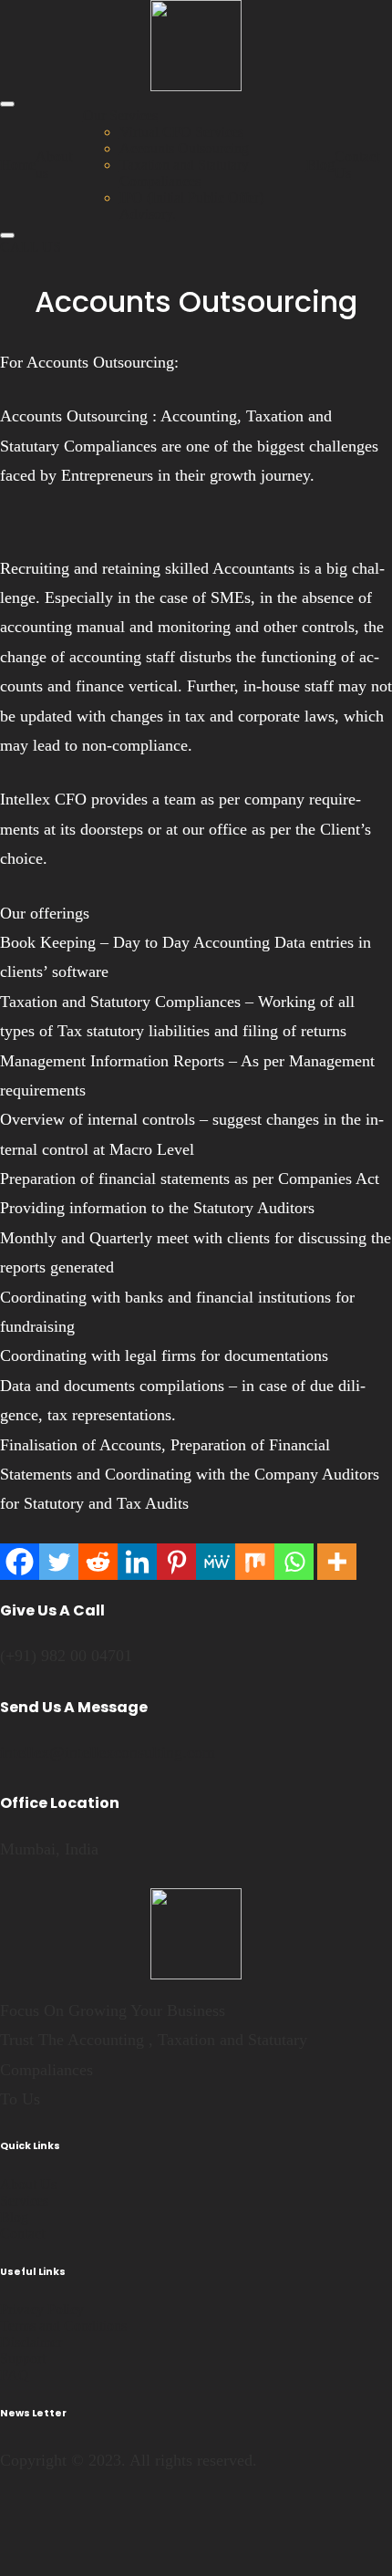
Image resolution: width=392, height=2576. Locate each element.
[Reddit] (98, 1562)
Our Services (120, 115)
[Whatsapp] (294, 1562)
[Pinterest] (176, 1562)
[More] (337, 1562)
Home (18, 165)
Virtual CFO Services (181, 132)
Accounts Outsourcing (184, 148)
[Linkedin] (137, 1562)
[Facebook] (20, 1562)
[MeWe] (216, 1562)
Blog (320, 165)
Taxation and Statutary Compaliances (184, 173)
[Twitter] (59, 1562)
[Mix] (255, 1562)
